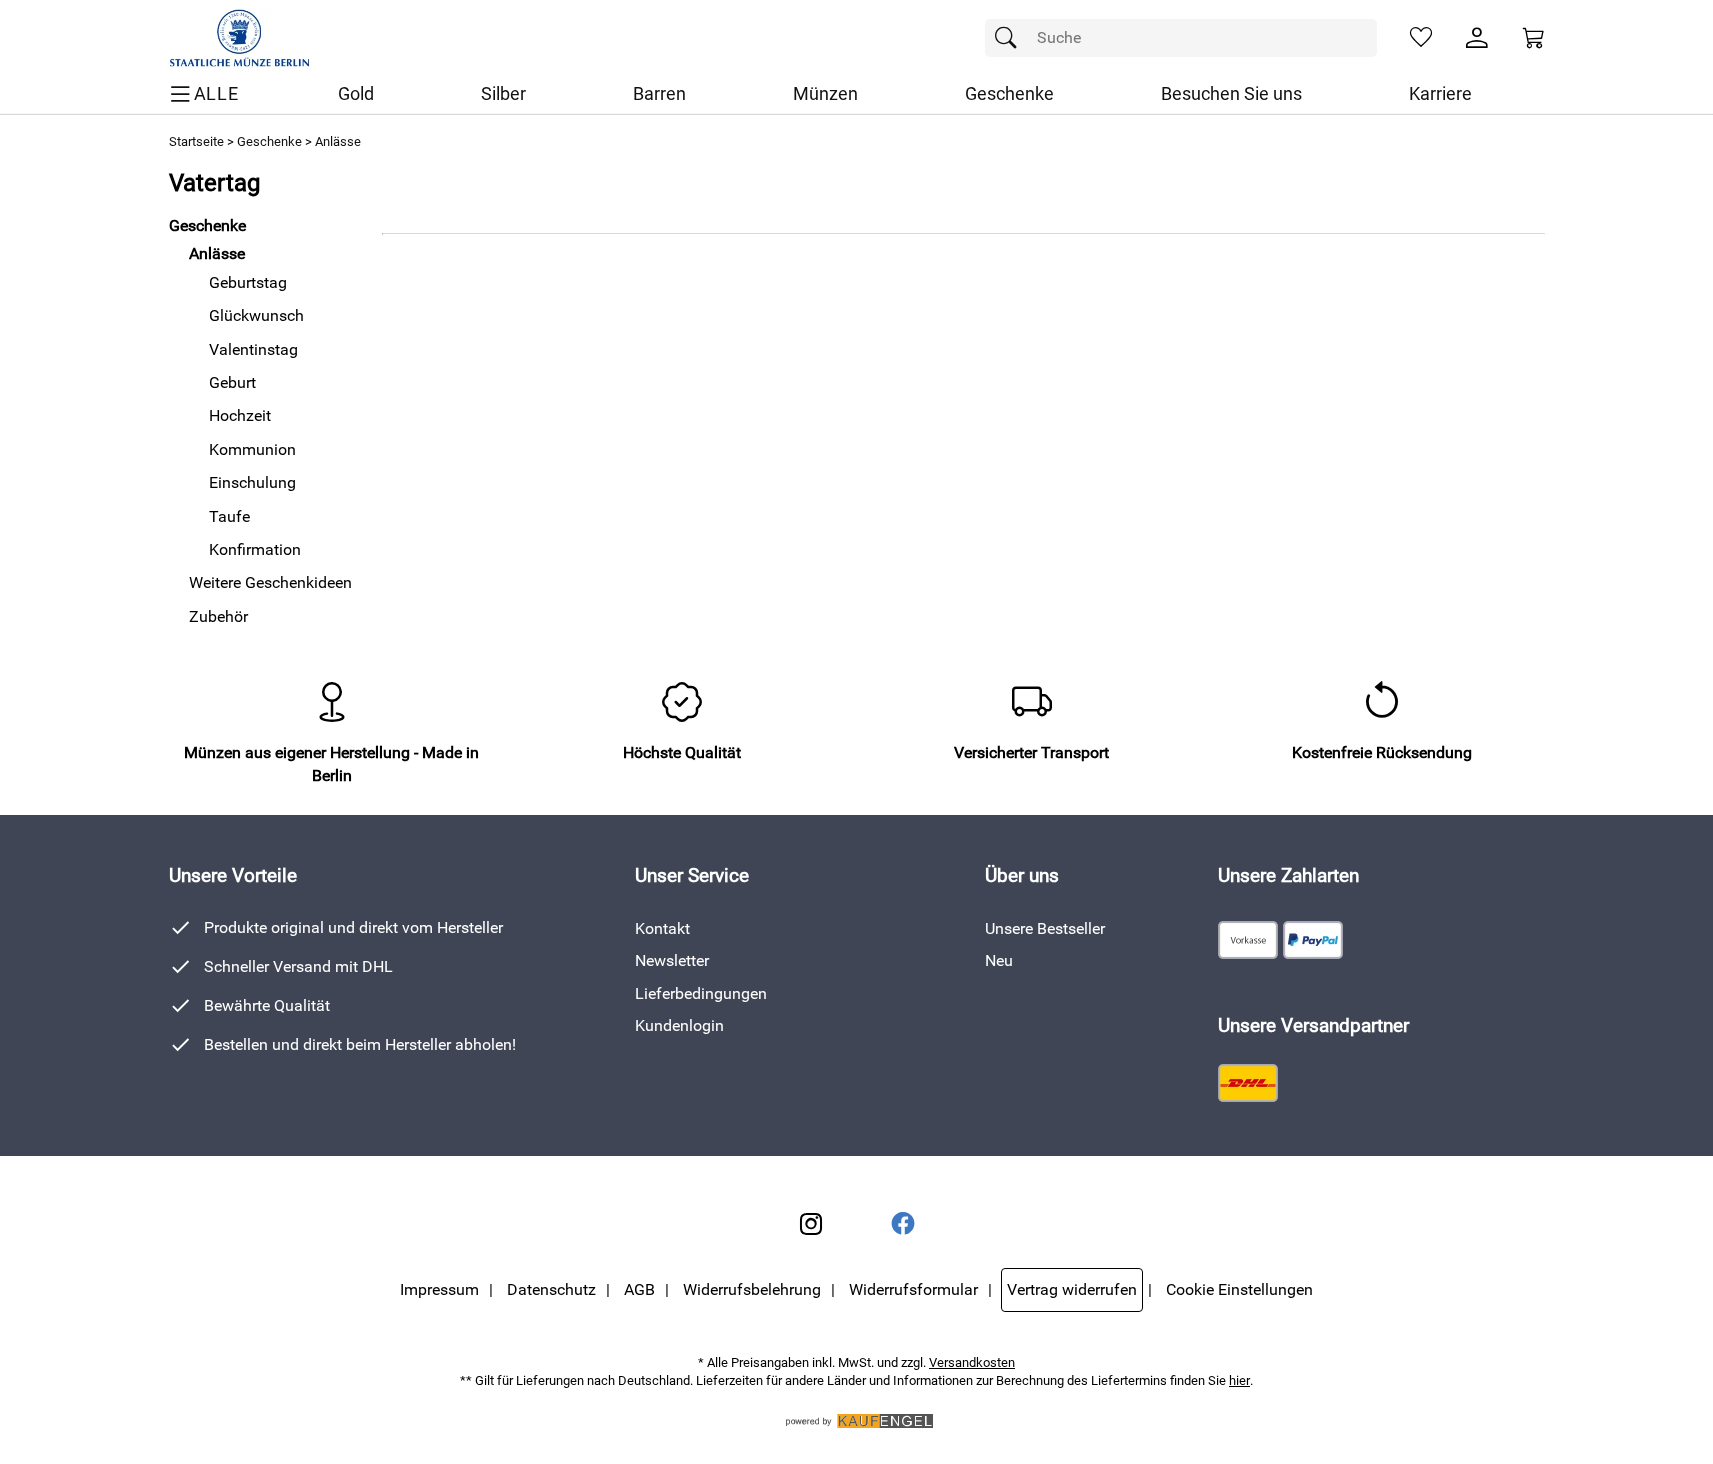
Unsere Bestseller (1045, 928)
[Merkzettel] (1421, 38)
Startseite (196, 141)
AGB (639, 1289)
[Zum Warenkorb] (1533, 38)
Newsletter (672, 960)
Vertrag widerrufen (1072, 1289)
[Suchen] (1011, 38)
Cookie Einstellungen (1239, 1289)
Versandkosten (972, 1362)
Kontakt (662, 928)
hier (1239, 1380)
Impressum (439, 1289)
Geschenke (269, 141)
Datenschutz (551, 1289)
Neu (999, 960)
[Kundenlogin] (1477, 38)
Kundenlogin (679, 1025)
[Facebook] (903, 1224)
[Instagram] (811, 1224)
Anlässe (338, 141)
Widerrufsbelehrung (752, 1289)
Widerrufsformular (913, 1289)
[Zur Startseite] (240, 38)
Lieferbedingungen (701, 993)
